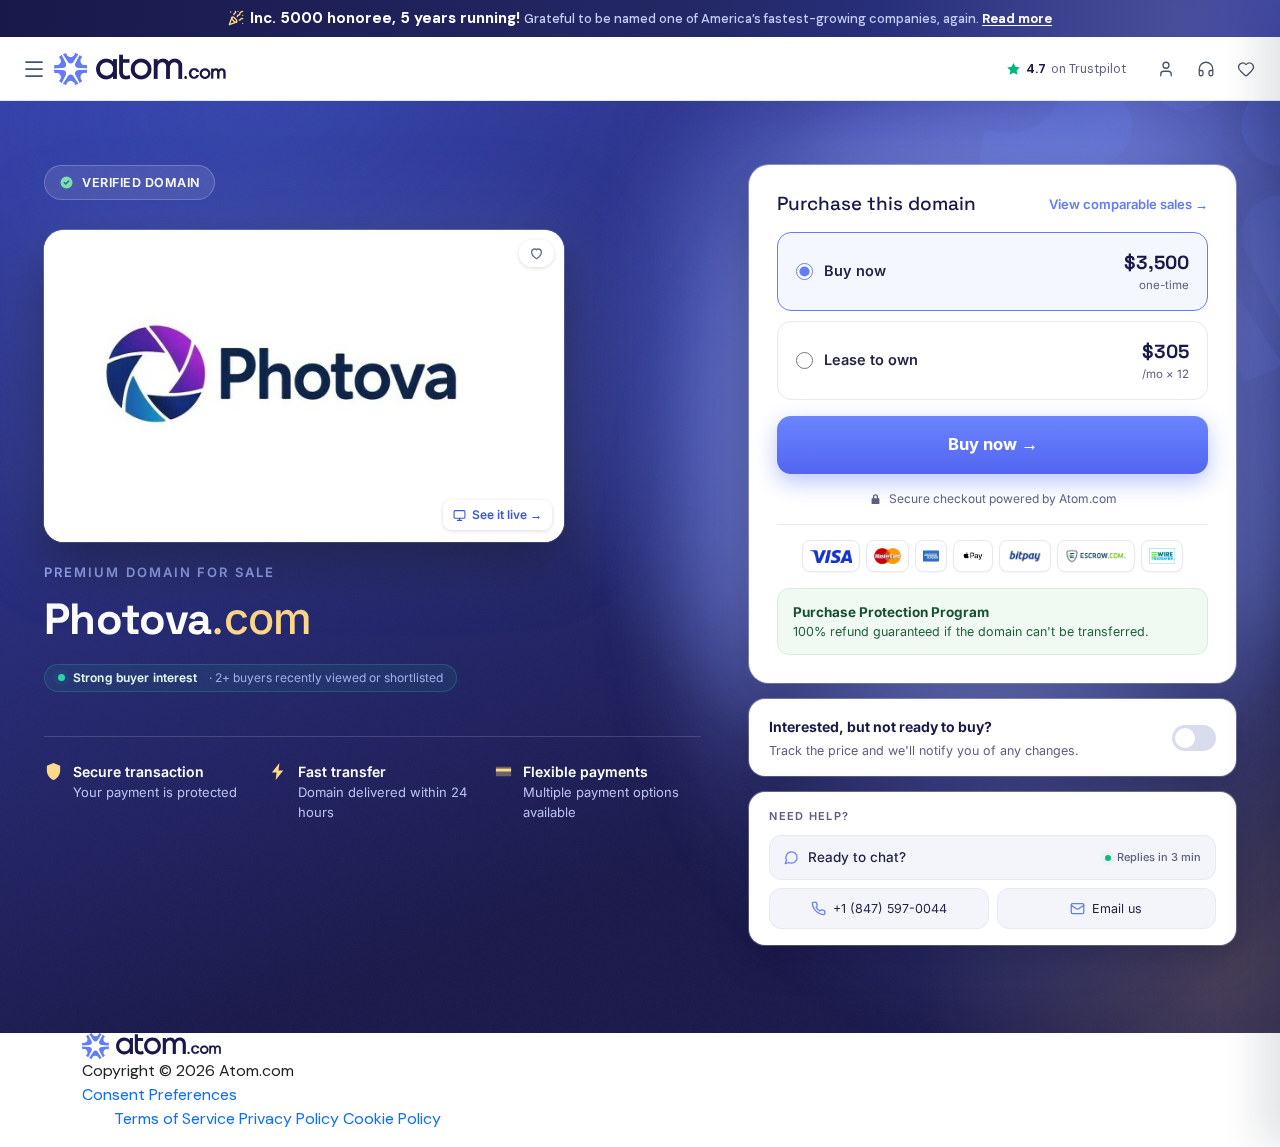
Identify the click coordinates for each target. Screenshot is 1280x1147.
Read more (1017, 18)
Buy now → (993, 444)
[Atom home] (140, 69)
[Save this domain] (536, 253)
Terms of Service (174, 1118)
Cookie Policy (392, 1118)
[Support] (1206, 69)
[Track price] (1194, 738)
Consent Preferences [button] (159, 1094)
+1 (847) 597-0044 (890, 908)
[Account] (1166, 69)
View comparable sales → (1128, 204)
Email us (1117, 908)
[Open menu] (34, 69)
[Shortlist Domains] (1246, 69)
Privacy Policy (289, 1118)
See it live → (507, 514)
